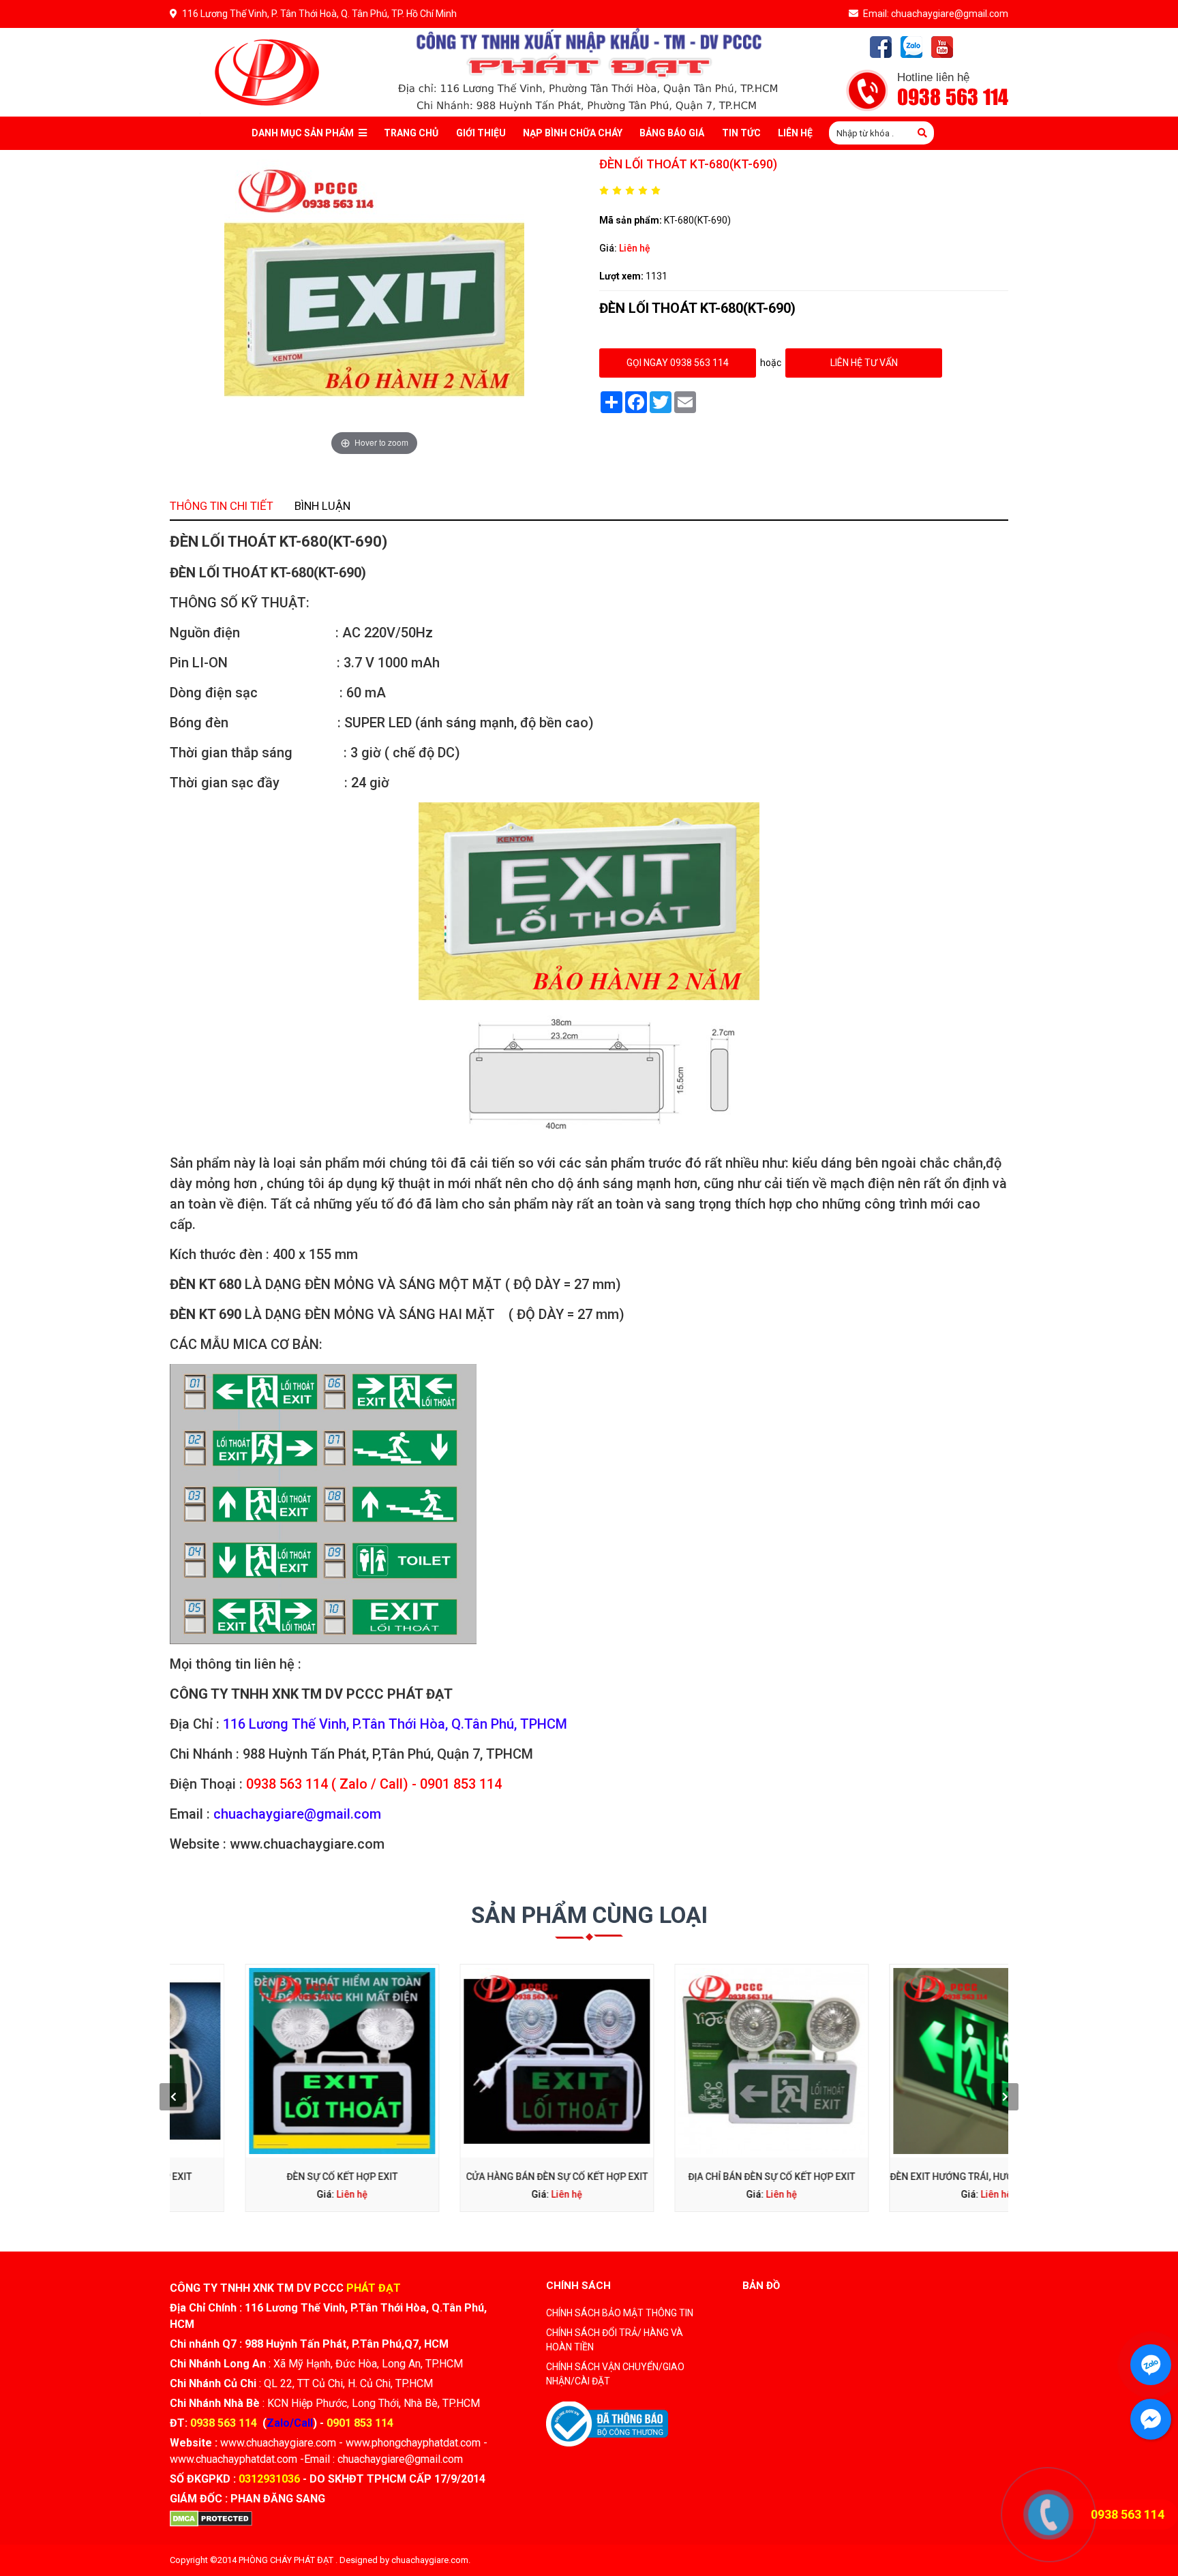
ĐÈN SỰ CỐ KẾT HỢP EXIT (267, 2177)
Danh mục (303, 133)
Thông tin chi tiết (222, 506)
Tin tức (741, 133)
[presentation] (173, 2097)
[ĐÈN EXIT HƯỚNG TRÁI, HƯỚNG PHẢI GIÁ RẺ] (911, 2061)
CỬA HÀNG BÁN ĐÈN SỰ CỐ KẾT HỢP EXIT (482, 2177)
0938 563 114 (953, 98)
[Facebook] (881, 47)
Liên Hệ (795, 133)
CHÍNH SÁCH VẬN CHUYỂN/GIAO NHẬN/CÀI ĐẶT (615, 2374)
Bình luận (322, 506)
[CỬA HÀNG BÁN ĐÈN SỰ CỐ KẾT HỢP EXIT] (482, 2061)
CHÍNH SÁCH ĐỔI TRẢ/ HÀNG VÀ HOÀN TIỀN (615, 2340)
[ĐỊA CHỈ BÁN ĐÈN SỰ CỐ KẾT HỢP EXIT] (696, 2061)
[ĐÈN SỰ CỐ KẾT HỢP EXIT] (267, 2061)
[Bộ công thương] (607, 2423)
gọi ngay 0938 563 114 (678, 363)
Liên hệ (635, 248)
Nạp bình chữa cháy (573, 133)
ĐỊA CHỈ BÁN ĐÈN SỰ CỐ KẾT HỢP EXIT (696, 2177)
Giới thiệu (481, 133)
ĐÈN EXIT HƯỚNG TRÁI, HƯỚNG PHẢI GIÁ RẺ (911, 2177)
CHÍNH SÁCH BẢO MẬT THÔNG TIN (620, 2313)
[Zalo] (911, 47)
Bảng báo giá (672, 133)
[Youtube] (942, 47)
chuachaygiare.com (430, 2560)
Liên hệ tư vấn (864, 363)
